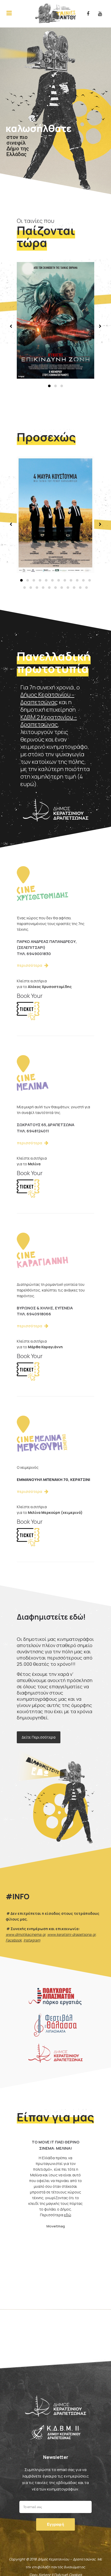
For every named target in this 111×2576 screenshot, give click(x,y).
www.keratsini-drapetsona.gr (71, 1934)
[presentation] (12, 326)
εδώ (68, 2210)
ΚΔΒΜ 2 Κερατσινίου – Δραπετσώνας (49, 721)
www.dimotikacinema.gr (26, 1934)
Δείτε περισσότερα (39, 1737)
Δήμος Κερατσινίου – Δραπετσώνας (47, 698)
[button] (49, 386)
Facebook (14, 1940)
